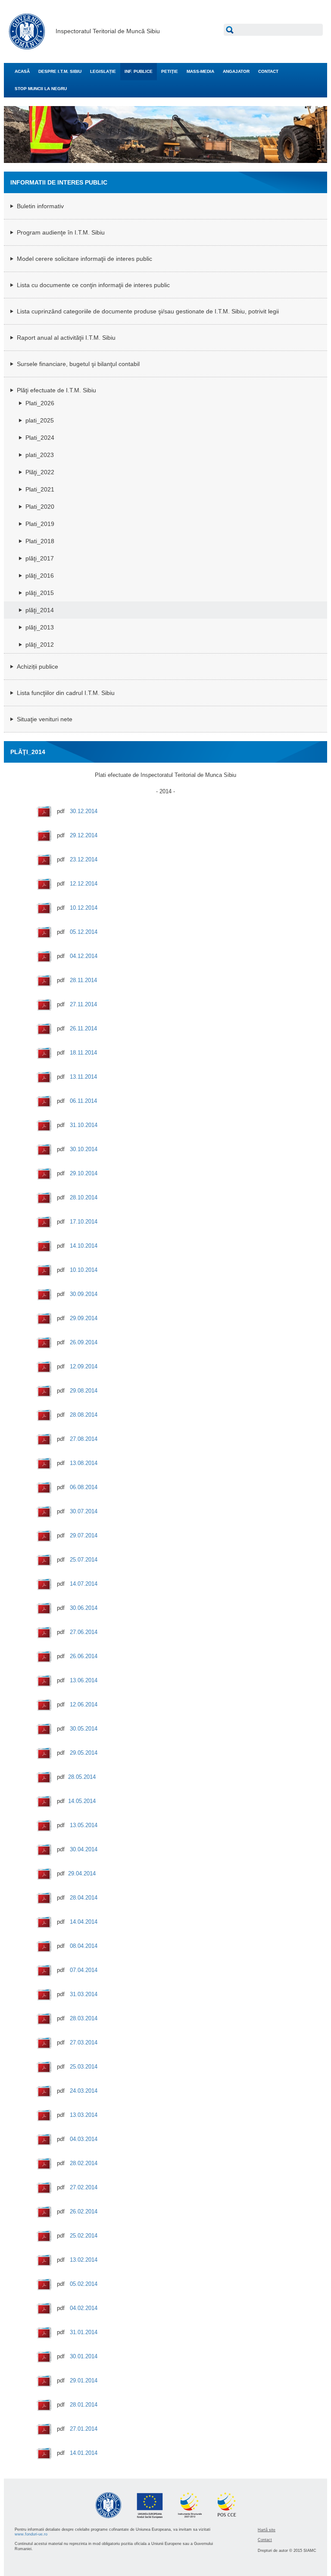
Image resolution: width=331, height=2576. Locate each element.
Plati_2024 (40, 438)
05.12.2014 (84, 932)
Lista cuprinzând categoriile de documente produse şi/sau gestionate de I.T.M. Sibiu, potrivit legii (148, 311)
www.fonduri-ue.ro (31, 2534)
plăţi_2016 (40, 576)
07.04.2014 (84, 1970)
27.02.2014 (84, 2187)
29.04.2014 (82, 1873)
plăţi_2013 (40, 627)
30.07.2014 (84, 1511)
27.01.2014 (84, 2429)
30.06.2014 (84, 1608)
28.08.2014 (84, 1415)
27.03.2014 (84, 2042)
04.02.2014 (84, 2308)
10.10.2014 (84, 1270)
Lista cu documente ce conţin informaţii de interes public (93, 285)
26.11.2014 (83, 1028)
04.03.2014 (84, 2139)
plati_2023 (40, 455)
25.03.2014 (84, 2067)
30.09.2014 (84, 1294)
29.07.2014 (84, 1535)
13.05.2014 (84, 1825)
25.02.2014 (84, 2236)
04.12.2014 (84, 956)
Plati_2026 (40, 403)
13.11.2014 (83, 1077)
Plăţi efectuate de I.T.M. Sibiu (56, 390)
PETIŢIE (170, 71)
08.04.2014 (84, 1946)
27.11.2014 (83, 1004)
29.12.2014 (84, 835)
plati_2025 (40, 420)
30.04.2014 (84, 1849)
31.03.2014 (84, 1994)
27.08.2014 (84, 1439)
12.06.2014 (84, 1704)
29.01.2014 (84, 2380)
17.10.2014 (84, 1222)
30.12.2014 (84, 811)
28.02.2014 (84, 2163)
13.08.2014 (84, 1463)
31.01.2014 (84, 2332)
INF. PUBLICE (139, 71)
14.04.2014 (84, 1922)
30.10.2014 (84, 1149)
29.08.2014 (84, 1391)
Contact (265, 2540)
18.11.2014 (83, 1053)
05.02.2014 (84, 2284)
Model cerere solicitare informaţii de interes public (84, 259)
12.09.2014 (84, 1366)
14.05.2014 (82, 1801)
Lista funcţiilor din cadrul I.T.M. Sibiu (66, 693)
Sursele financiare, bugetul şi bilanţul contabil (78, 364)
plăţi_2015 (40, 593)
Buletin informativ (40, 206)
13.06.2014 (84, 1680)
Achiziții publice (37, 667)
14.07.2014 (84, 1584)
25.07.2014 (84, 1560)
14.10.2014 (84, 1246)
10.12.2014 (84, 908)
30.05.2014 (84, 1729)
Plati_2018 (40, 541)
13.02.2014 (84, 2260)
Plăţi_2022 (40, 472)
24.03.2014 (84, 2091)
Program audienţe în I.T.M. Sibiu (61, 232)
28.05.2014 (82, 1777)
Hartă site (267, 2530)
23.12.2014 (84, 859)
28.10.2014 (84, 1197)
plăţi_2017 (40, 558)
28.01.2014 (84, 2405)
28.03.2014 (84, 2018)
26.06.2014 (84, 1656)
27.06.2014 (84, 1632)
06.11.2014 (83, 1101)
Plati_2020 (40, 507)
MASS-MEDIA (200, 71)
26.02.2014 (84, 2211)
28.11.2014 (83, 980)
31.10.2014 (84, 1125)
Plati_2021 (40, 489)
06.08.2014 (84, 1487)
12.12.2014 (84, 884)
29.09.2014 (84, 1318)
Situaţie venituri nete (45, 719)
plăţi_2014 (40, 610)
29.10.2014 (84, 1173)
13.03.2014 (84, 2115)
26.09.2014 (84, 1342)
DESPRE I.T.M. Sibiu (60, 71)
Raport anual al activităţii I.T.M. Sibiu (66, 338)
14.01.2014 (84, 2453)
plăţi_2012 (40, 645)
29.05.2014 (84, 1753)
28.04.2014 (84, 1898)
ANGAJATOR (236, 71)
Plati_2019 (40, 524)
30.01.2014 (84, 2356)
